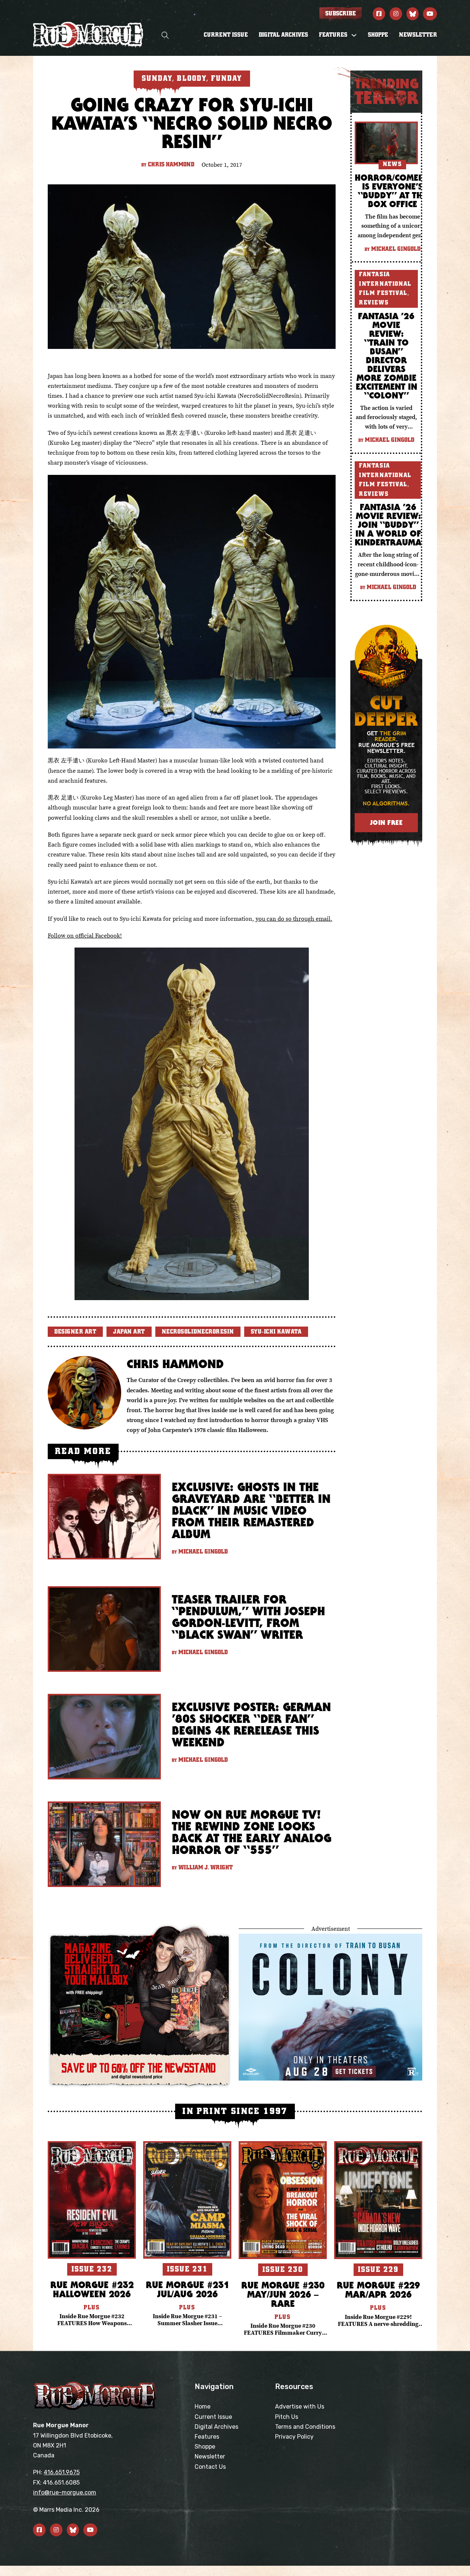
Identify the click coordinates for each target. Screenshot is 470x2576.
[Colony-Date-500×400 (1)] (330, 2006)
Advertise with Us (300, 2407)
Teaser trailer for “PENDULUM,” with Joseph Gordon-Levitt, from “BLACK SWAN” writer (248, 1617)
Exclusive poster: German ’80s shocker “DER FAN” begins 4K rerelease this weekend (251, 1724)
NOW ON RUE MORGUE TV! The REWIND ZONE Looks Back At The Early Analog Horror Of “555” (252, 1832)
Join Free (386, 822)
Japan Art (129, 1332)
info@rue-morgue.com (65, 2492)
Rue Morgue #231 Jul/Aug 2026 (187, 2289)
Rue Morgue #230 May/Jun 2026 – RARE (283, 2294)
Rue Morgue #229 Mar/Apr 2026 (378, 2290)
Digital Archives (283, 35)
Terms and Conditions (305, 2427)
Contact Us (210, 2467)
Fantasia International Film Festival (385, 284)
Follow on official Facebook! (85, 935)
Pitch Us (287, 2417)
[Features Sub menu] (354, 35)
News (392, 164)
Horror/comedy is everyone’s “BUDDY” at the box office (392, 191)
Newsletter (418, 35)
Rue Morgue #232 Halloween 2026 (92, 2289)
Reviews (374, 303)
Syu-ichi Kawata (276, 1332)
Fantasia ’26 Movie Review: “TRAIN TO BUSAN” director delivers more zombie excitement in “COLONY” (386, 356)
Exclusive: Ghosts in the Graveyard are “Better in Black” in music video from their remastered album (251, 1510)
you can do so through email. (294, 919)
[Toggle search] (165, 35)
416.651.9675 (62, 2472)
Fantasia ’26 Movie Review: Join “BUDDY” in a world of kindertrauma (388, 524)
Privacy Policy (294, 2437)
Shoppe (378, 35)
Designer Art (75, 1332)
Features (207, 2437)
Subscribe (341, 14)
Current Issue (226, 35)
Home (203, 2407)
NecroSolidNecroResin (198, 1332)
